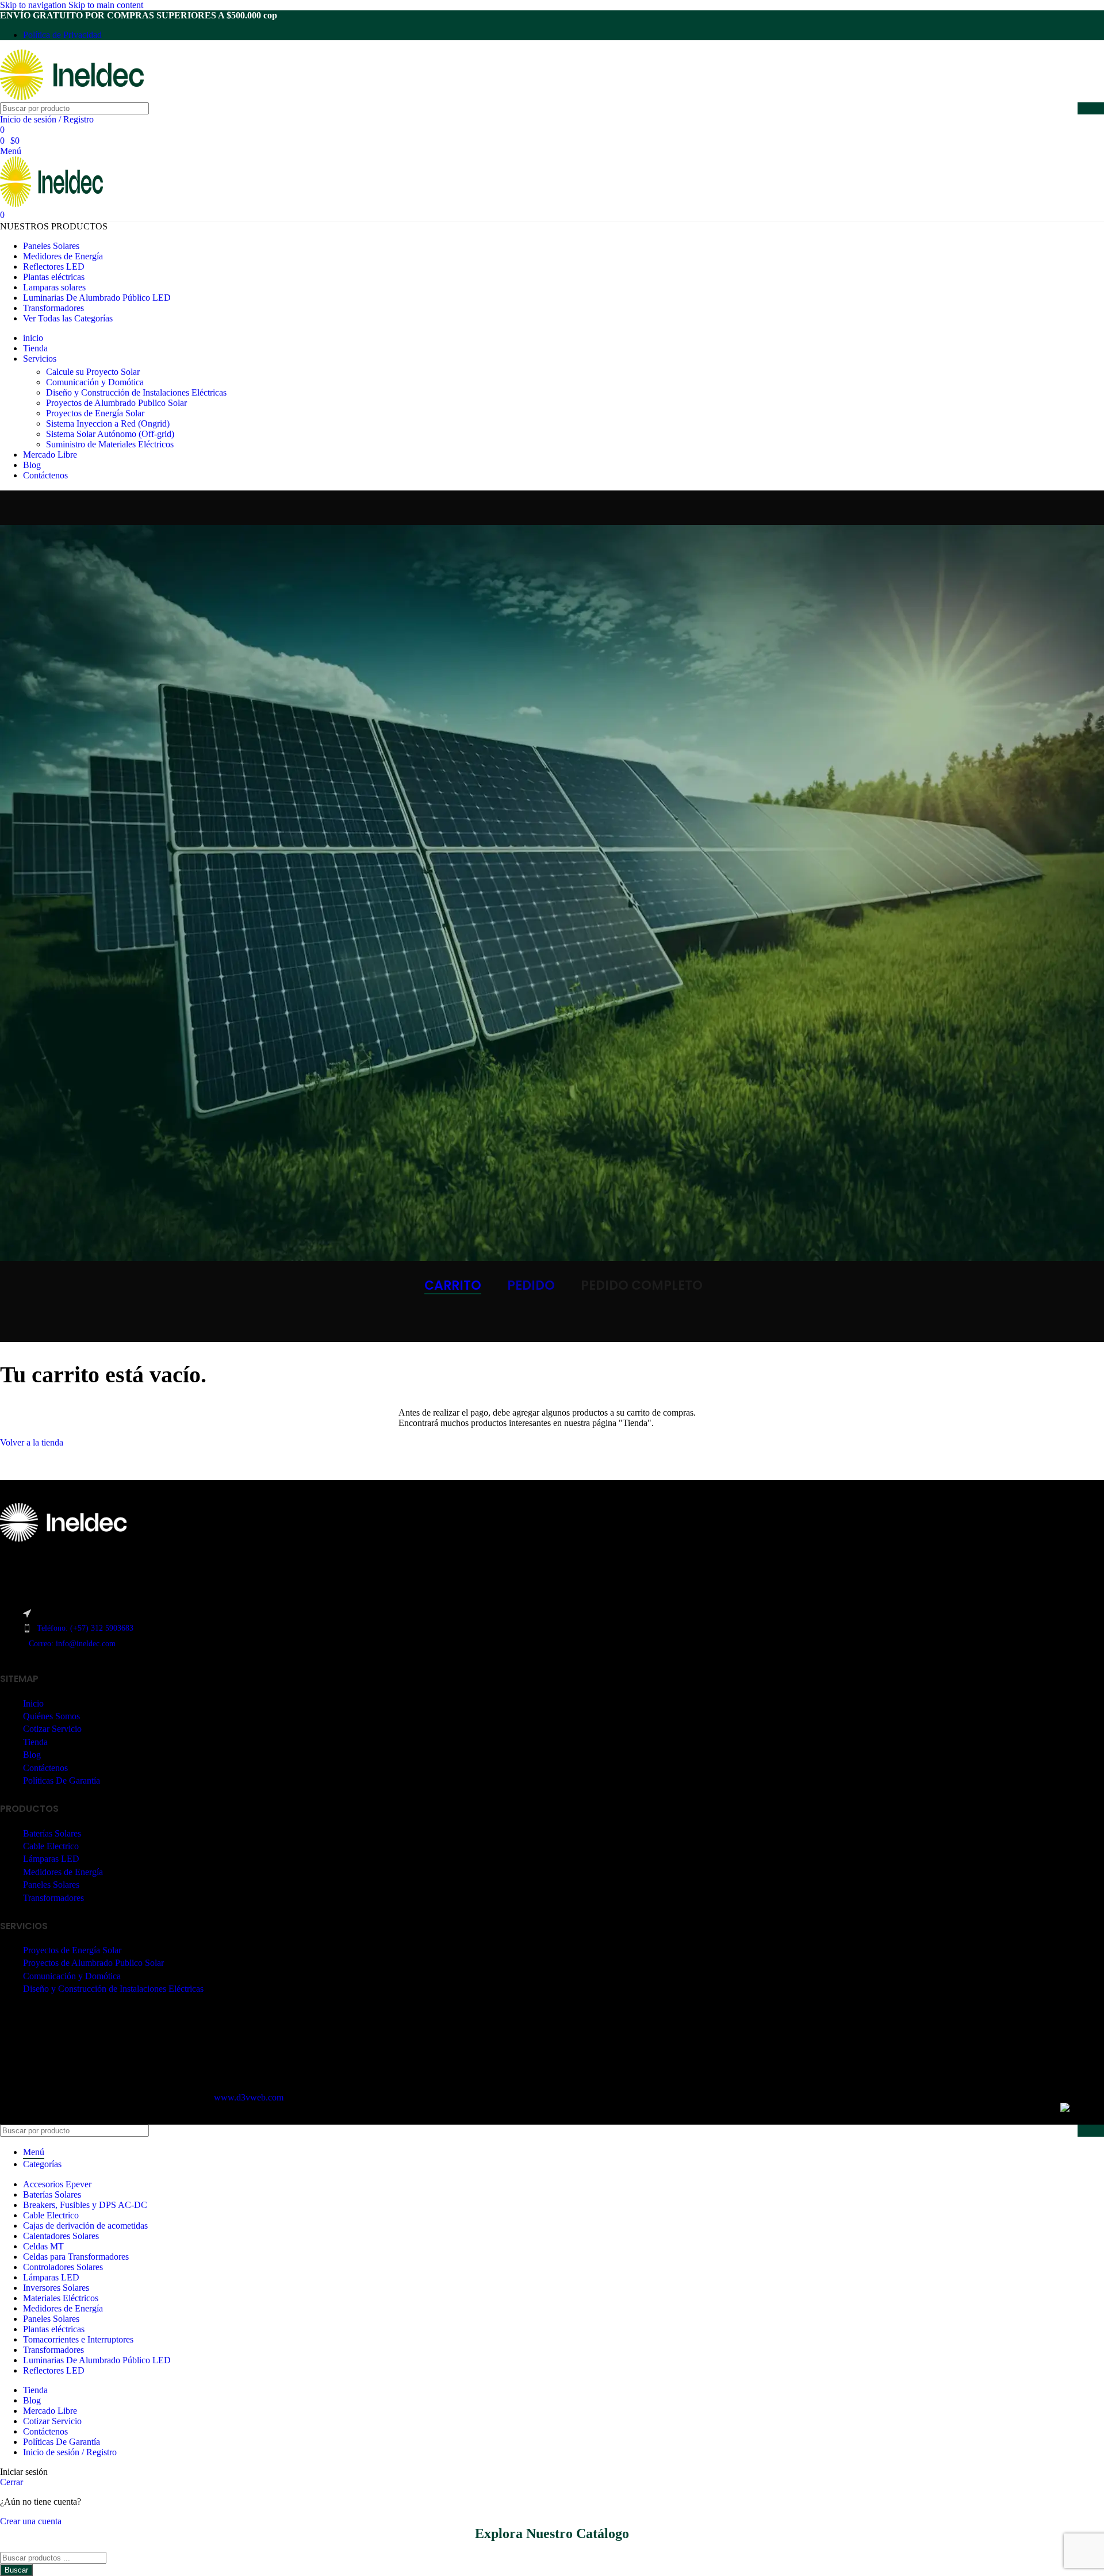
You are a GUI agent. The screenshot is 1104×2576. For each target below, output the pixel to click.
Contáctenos (45, 1768)
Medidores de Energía (63, 1872)
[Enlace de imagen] (63, 1538)
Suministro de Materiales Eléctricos (110, 444)
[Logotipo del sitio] (72, 97)
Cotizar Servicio (52, 1729)
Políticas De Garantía (62, 1780)
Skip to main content (106, 5)
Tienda (35, 1742)
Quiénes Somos (51, 1716)
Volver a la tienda (32, 1442)
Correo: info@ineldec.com (72, 1644)
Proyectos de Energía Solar (95, 413)
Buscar (16, 2570)
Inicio (33, 1703)
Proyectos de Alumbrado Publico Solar (116, 403)
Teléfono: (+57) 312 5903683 (85, 1628)
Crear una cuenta (31, 2521)
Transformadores (53, 1898)
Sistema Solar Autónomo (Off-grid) (110, 434)
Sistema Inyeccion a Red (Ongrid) (108, 423)
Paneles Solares (51, 1885)
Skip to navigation (34, 5)
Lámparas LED (51, 1859)
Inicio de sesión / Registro (70, 2452)
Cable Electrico (51, 1846)
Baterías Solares (52, 1833)
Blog (32, 1755)
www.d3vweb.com (249, 2097)
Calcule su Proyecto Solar (93, 372)
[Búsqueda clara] (1066, 109)
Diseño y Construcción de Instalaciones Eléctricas (136, 392)
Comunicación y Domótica (95, 382)
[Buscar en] (1091, 108)
